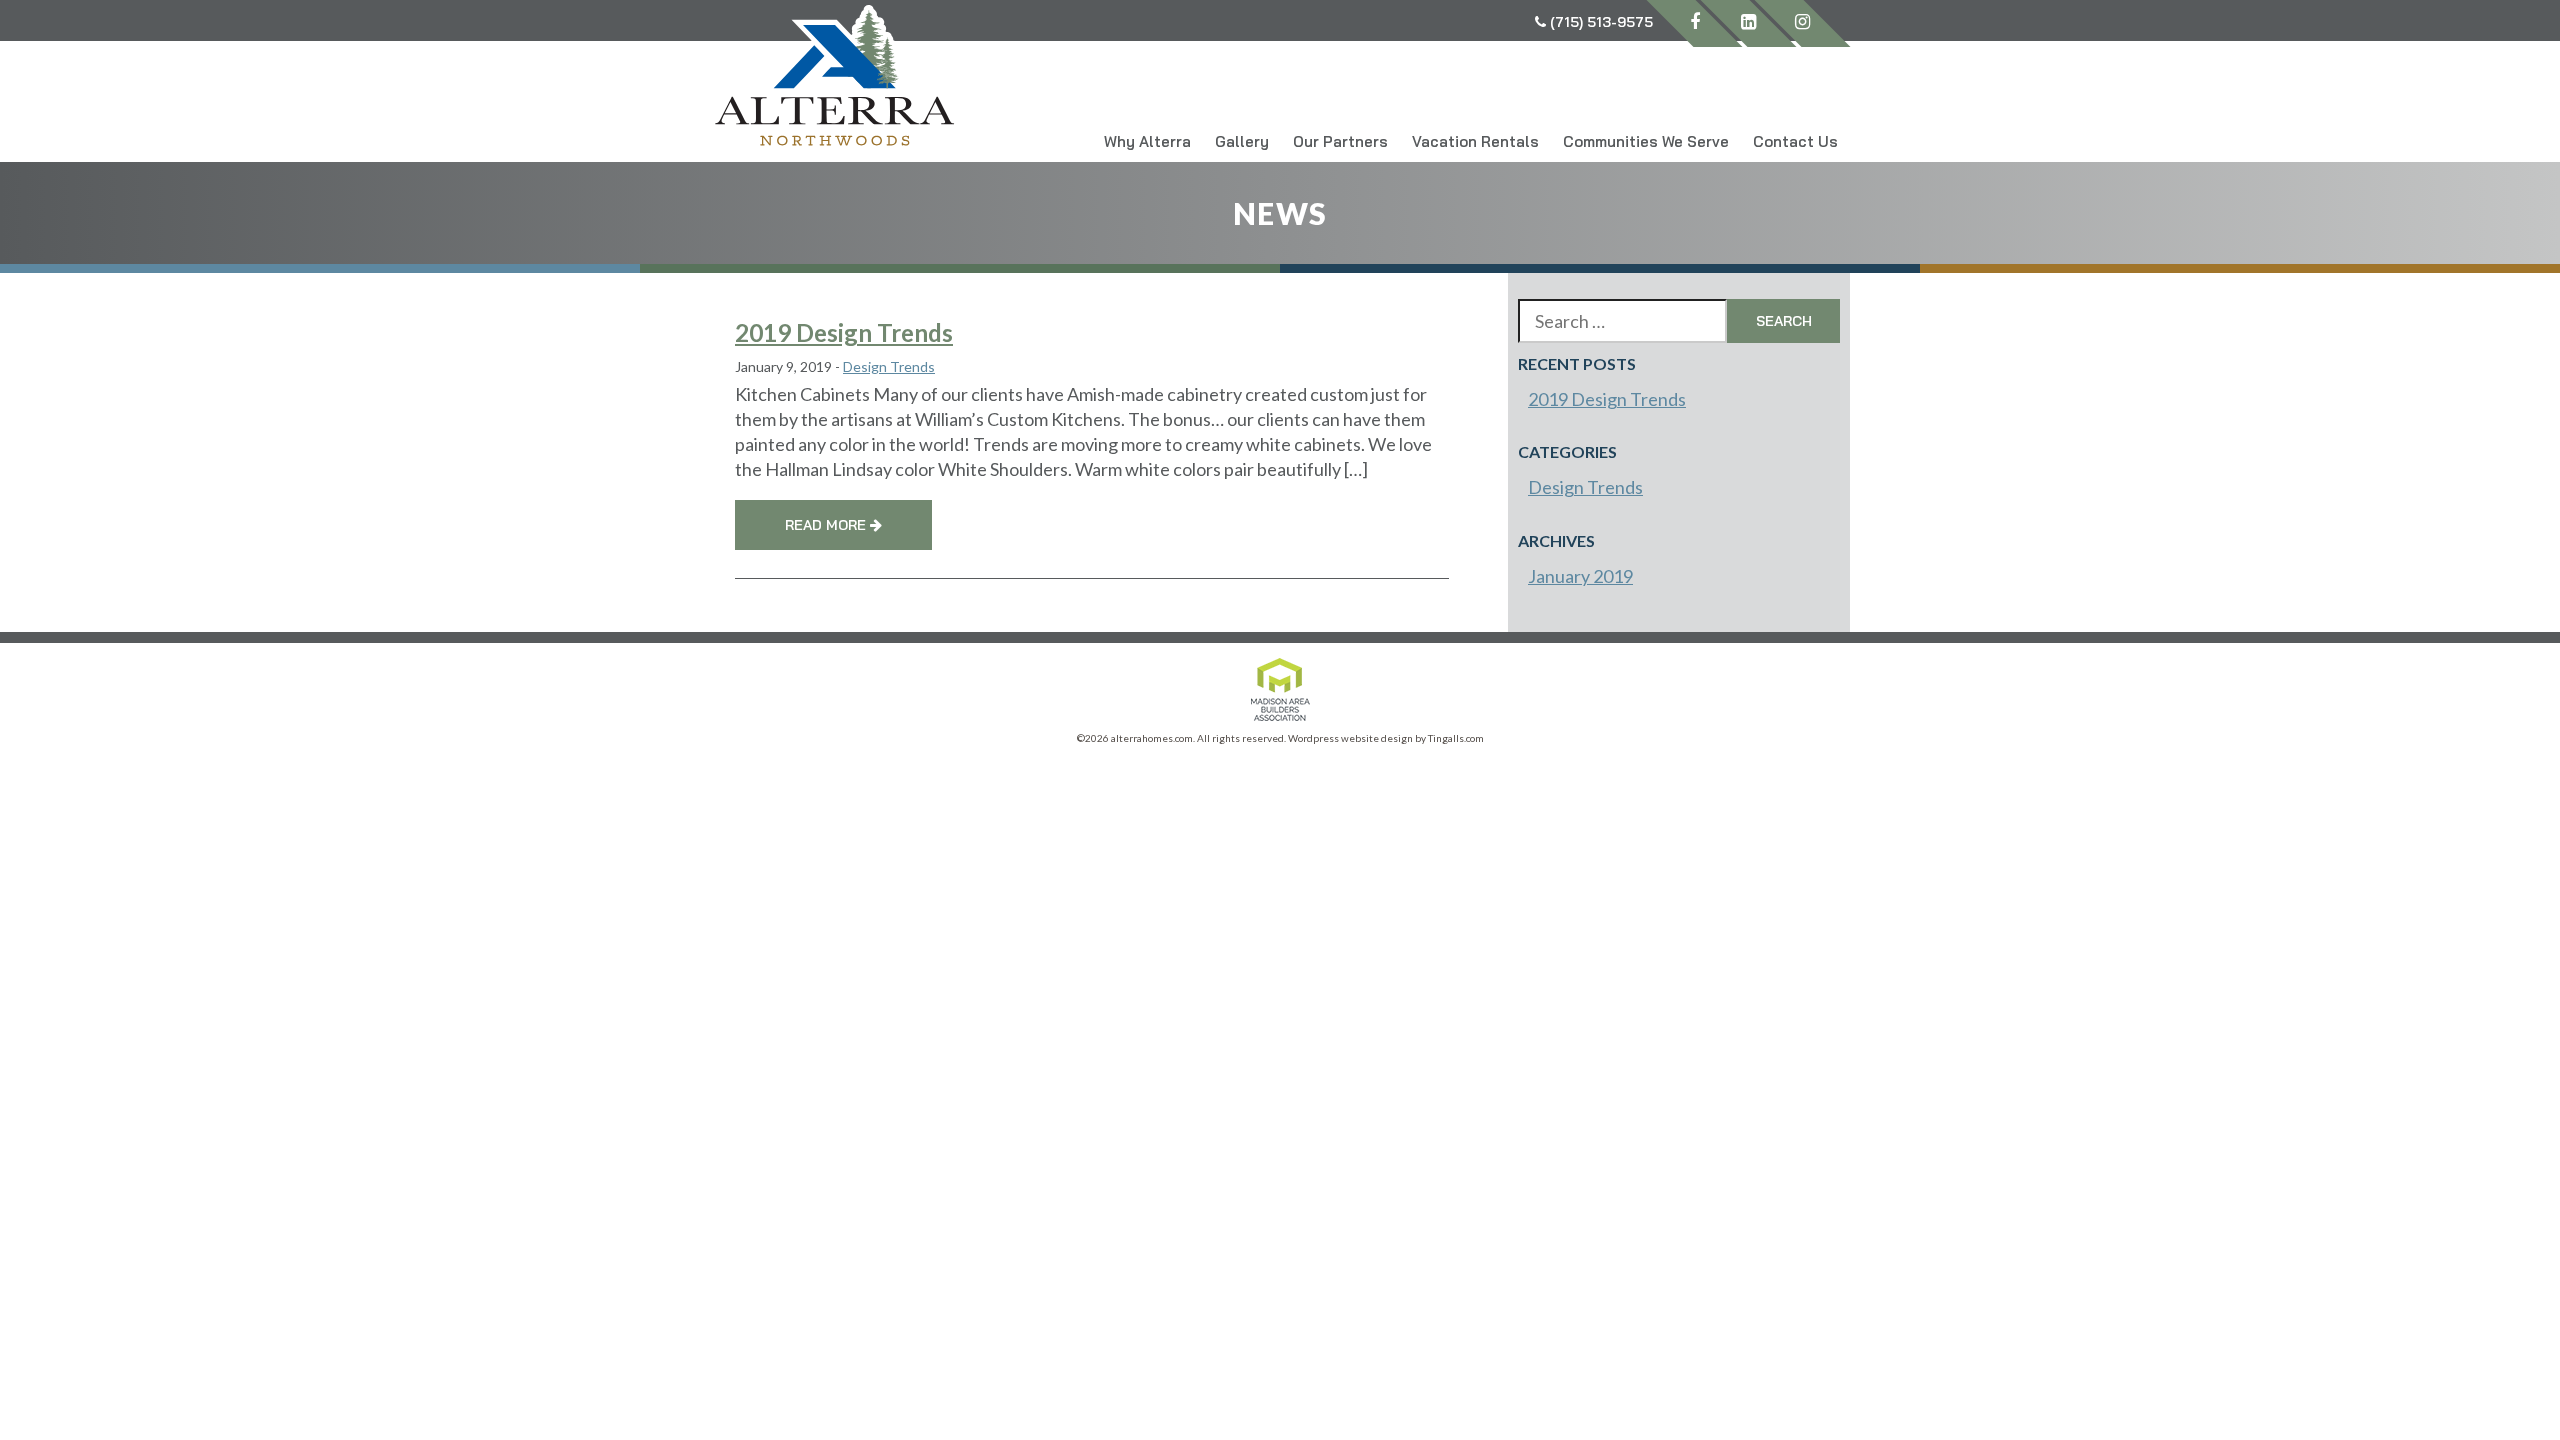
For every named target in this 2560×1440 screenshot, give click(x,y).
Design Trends (889, 366)
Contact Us (1795, 141)
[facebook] (1694, 23)
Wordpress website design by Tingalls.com (1386, 738)
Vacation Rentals (1475, 141)
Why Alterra (1147, 141)
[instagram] (1802, 23)
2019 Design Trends (844, 332)
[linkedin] (1748, 23)
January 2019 (1580, 576)
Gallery (1242, 141)
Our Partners (1340, 141)
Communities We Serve (1646, 141)
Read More (827, 525)
